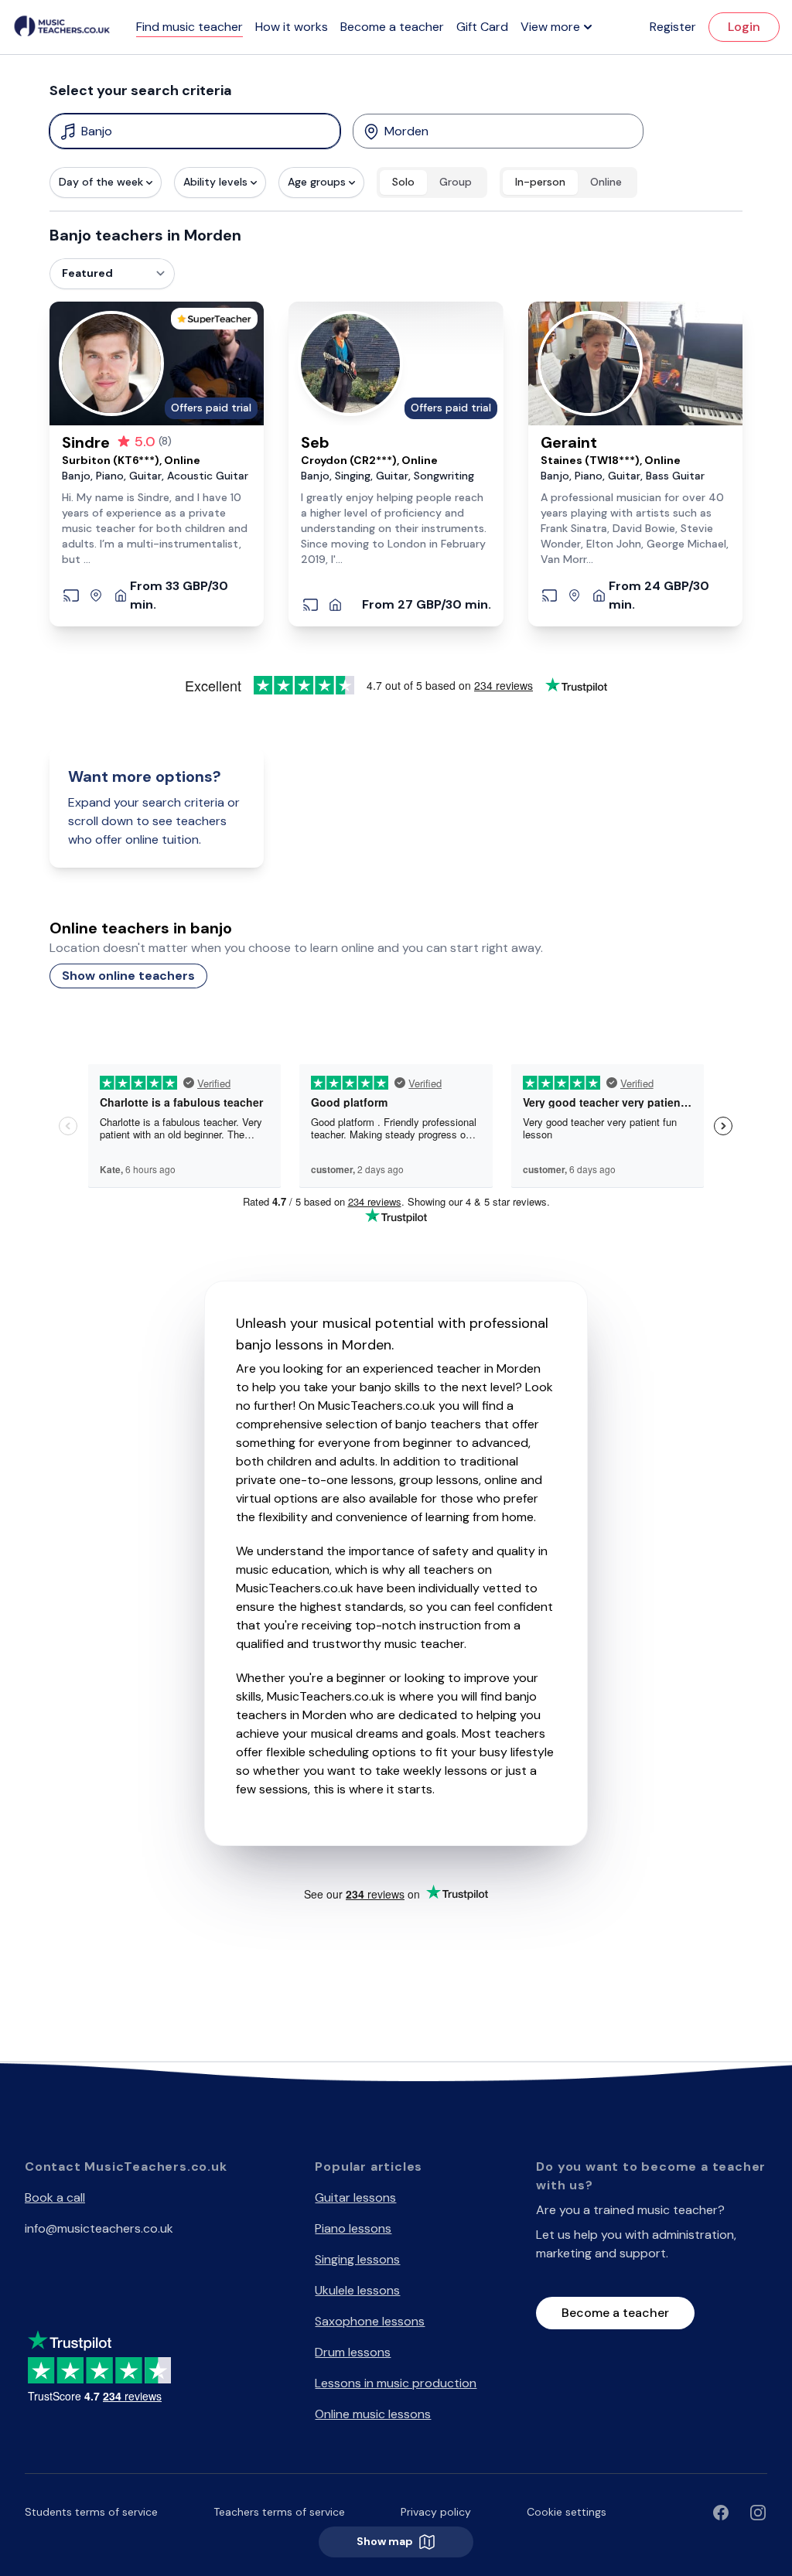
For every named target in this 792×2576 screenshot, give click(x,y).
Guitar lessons (355, 2197)
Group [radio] (456, 182)
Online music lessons (373, 2414)
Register (673, 27)
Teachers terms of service (279, 2512)
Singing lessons (357, 2259)
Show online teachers (128, 976)
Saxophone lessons (370, 2321)
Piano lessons (353, 2228)
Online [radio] (606, 182)
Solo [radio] (403, 182)
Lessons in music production (396, 2383)
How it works (292, 27)
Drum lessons (353, 2352)
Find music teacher (189, 27)
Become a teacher (392, 27)
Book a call (55, 2197)
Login (744, 27)
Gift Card (482, 27)
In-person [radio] (540, 182)
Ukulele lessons (357, 2290)
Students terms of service (91, 2512)
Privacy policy (436, 2512)
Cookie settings (567, 2512)
